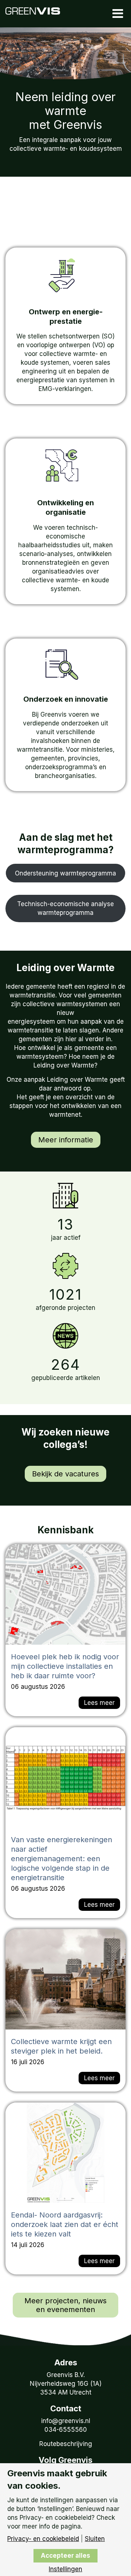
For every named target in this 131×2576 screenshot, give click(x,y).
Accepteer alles (65, 2556)
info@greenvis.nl (66, 2421)
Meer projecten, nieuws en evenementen (65, 2305)
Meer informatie (66, 1140)
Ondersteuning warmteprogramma (65, 873)
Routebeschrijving (66, 2444)
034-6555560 (66, 2430)
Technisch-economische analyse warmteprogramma (65, 908)
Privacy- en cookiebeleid (43, 2539)
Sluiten (95, 2539)
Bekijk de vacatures (65, 1474)
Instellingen (65, 2569)
